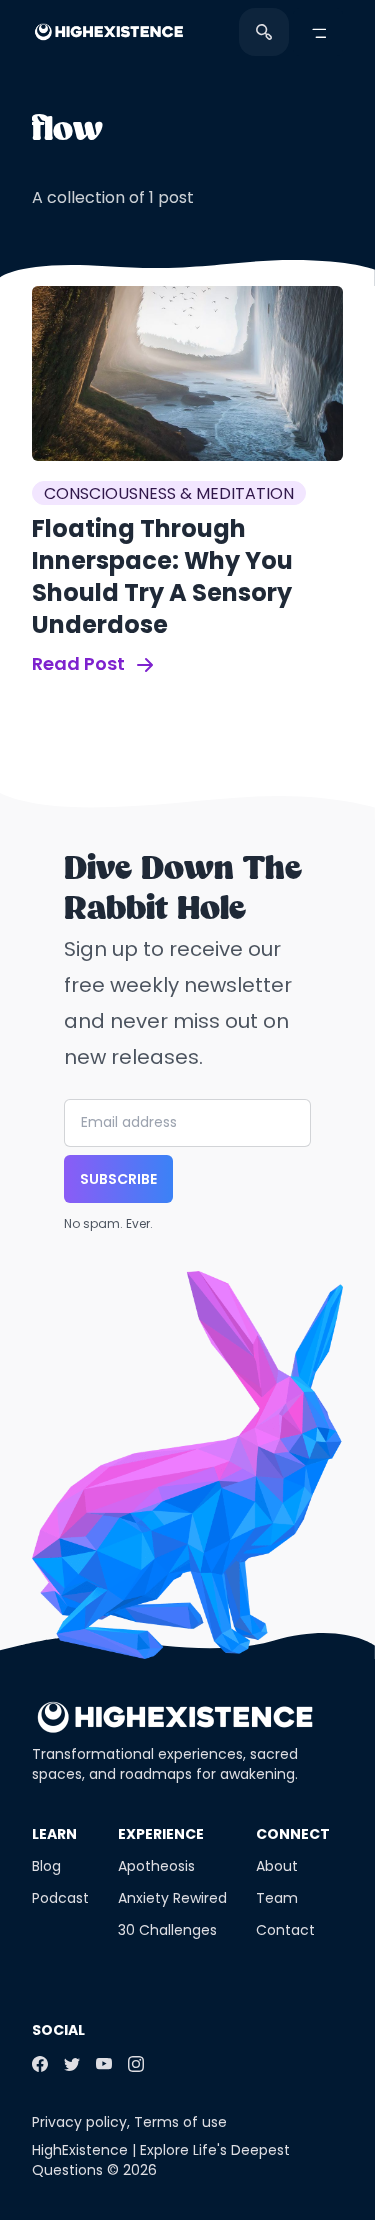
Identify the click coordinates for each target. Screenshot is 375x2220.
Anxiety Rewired (172, 1898)
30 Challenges (167, 1930)
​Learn (54, 1834)
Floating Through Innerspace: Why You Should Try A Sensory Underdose (162, 576)
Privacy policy (79, 2122)
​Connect (293, 1834)
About (277, 1866)
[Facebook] (40, 2064)
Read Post (80, 663)
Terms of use (180, 2122)
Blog (46, 1866)
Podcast (60, 1898)
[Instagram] (136, 2064)
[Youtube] (104, 2064)
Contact (285, 1930)
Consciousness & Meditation (169, 493)
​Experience (161, 1834)
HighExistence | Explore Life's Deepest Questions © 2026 (161, 2160)
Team (277, 1898)
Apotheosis (156, 1866)
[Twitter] (72, 2064)
